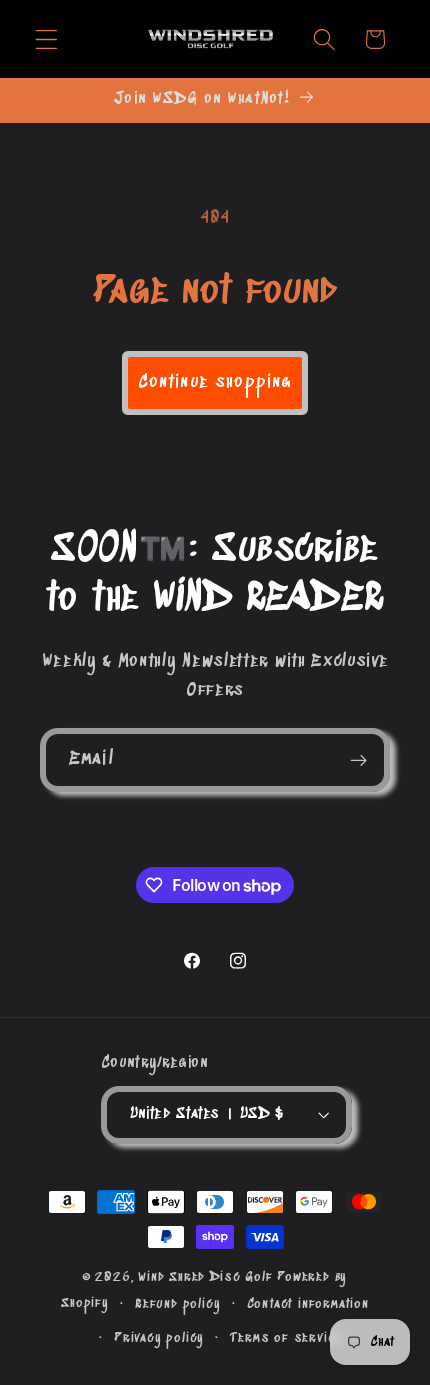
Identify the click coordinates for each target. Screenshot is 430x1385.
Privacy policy (159, 1338)
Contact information (308, 1304)
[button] (46, 39)
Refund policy (177, 1304)
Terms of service (286, 1338)
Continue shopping (215, 382)
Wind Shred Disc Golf (205, 1277)
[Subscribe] (358, 760)
